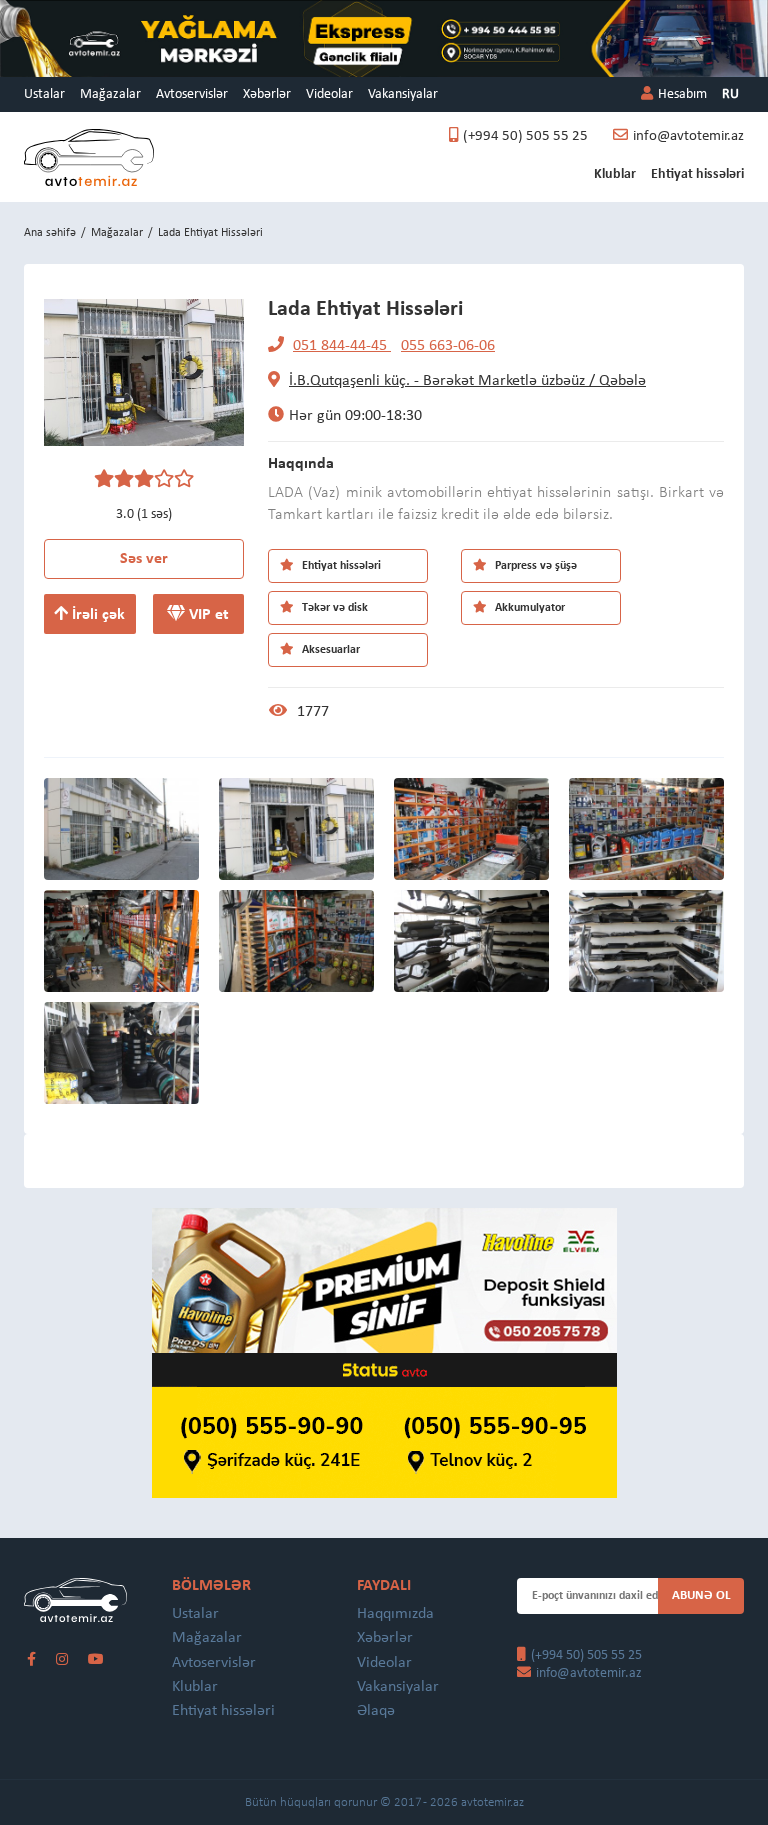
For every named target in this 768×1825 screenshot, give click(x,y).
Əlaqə (376, 1711)
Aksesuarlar (329, 650)
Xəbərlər (267, 94)
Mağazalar (110, 94)
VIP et (207, 615)
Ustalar (44, 94)
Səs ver (144, 559)
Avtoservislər (192, 94)
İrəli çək (96, 615)
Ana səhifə (50, 233)
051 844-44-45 (342, 346)
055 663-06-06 (448, 346)
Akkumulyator (528, 608)
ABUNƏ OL (701, 1595)
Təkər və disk (333, 608)
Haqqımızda (395, 1614)
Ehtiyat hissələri (697, 174)
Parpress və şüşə (534, 566)
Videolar (329, 94)
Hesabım (682, 94)
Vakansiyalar (403, 94)
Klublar (615, 174)
